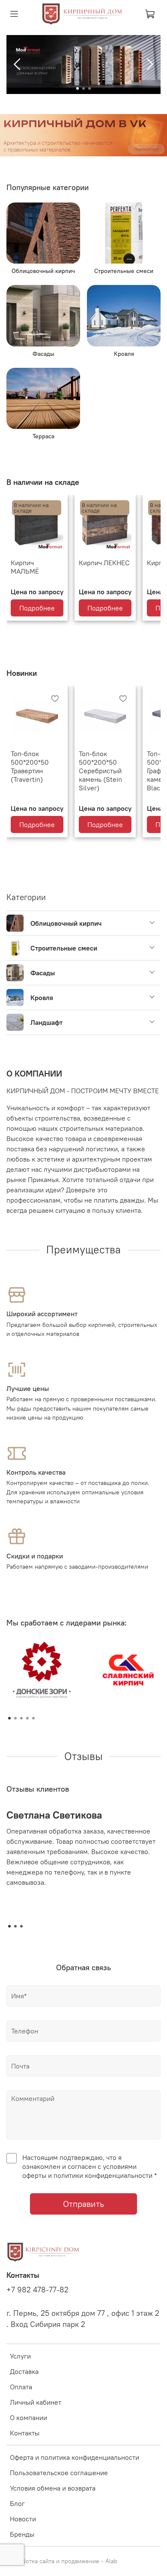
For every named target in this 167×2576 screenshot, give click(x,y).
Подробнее (37, 608)
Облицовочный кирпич (43, 271)
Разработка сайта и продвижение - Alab (62, 2561)
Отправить (83, 2204)
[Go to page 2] (15, 1718)
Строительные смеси (124, 271)
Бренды (22, 2534)
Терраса (43, 436)
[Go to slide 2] (83, 88)
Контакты (25, 2433)
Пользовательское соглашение (59, 2473)
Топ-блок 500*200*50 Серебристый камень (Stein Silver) (100, 771)
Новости (23, 2519)
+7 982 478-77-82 (37, 2290)
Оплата (21, 2387)
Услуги (20, 2356)
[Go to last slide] (18, 65)
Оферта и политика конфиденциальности (75, 2457)
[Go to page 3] (21, 1718)
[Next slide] (149, 65)
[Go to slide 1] (78, 88)
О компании (28, 2418)
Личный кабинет (36, 2402)
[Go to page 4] (27, 1718)
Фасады (43, 354)
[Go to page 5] (33, 1718)
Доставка (24, 2371)
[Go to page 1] (9, 1718)
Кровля (124, 354)
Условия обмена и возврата (53, 2488)
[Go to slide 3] (89, 88)
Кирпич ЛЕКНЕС (104, 563)
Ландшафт (46, 1022)
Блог (17, 2503)
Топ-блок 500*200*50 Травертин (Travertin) (30, 766)
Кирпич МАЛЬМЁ (25, 567)
